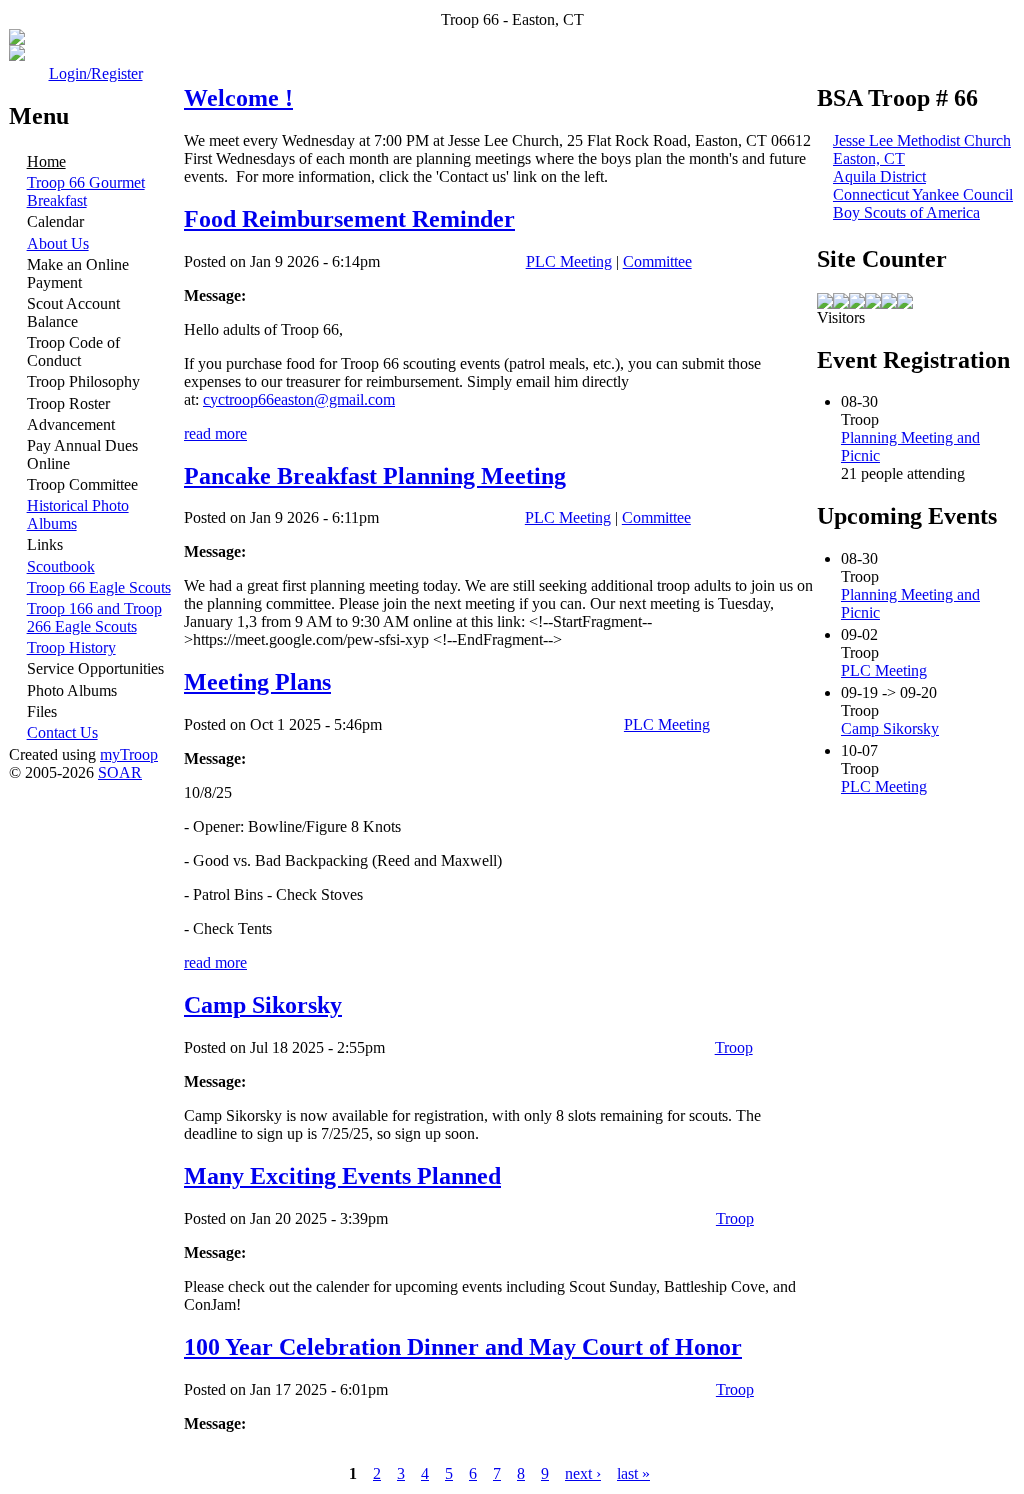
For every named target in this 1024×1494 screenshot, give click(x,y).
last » (633, 1473)
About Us (58, 243)
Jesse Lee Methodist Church (922, 140)
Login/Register (96, 73)
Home (46, 161)
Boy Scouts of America (906, 212)
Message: (215, 295)
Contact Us (62, 732)
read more (215, 433)
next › (583, 1473)
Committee (657, 261)
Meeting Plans (257, 682)
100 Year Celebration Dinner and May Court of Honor (463, 1347)
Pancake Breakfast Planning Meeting (375, 476)
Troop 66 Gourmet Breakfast (86, 191)
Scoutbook (61, 566)
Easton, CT (869, 158)
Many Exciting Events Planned (342, 1176)
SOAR (120, 772)
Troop (734, 1047)
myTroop (129, 754)
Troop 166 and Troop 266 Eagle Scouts (94, 617)
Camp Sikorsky (263, 1005)
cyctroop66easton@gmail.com (299, 399)
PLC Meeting (569, 261)
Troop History (71, 647)
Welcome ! (238, 98)
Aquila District (879, 176)
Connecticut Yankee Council (923, 194)
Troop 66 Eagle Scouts (99, 587)
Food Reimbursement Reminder (349, 219)
